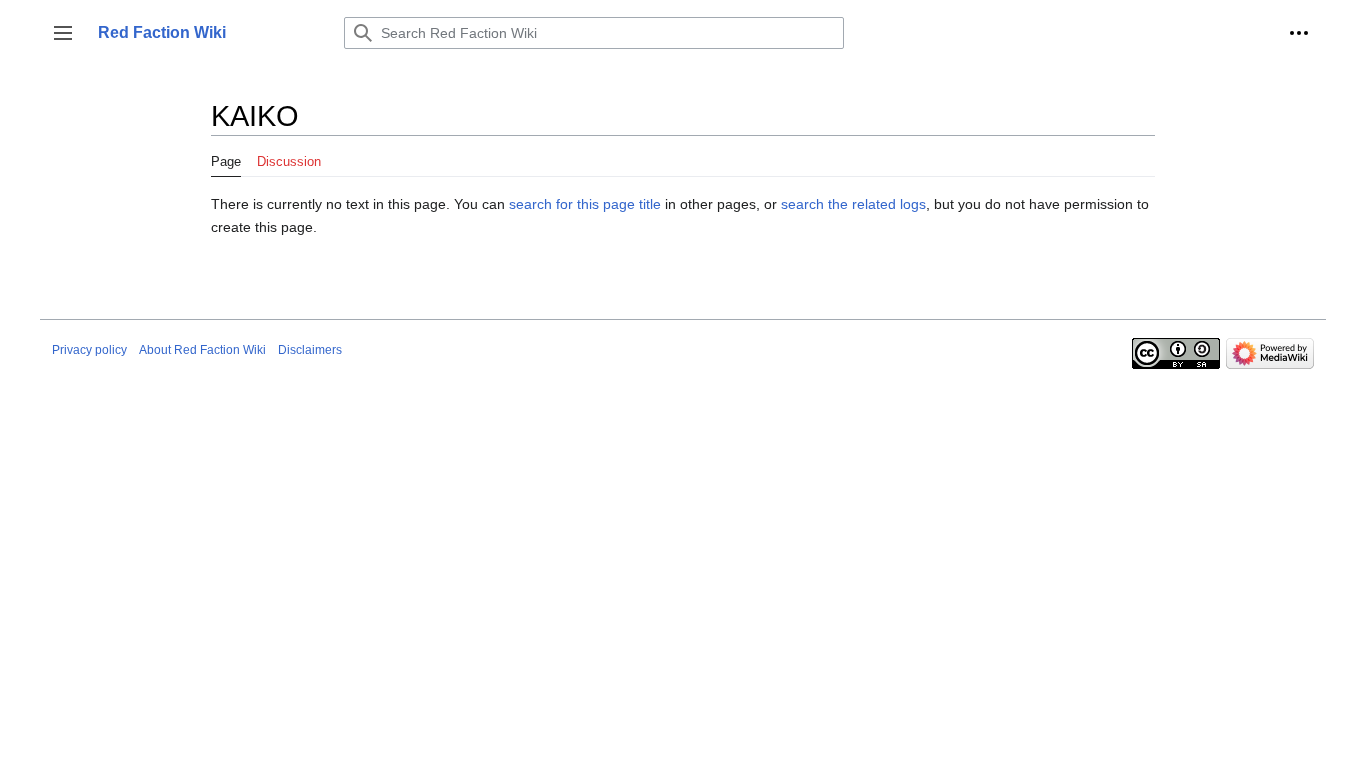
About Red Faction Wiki (202, 350)
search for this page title (585, 204)
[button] (63, 33)
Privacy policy (89, 350)
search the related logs (853, 204)
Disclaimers (310, 350)
